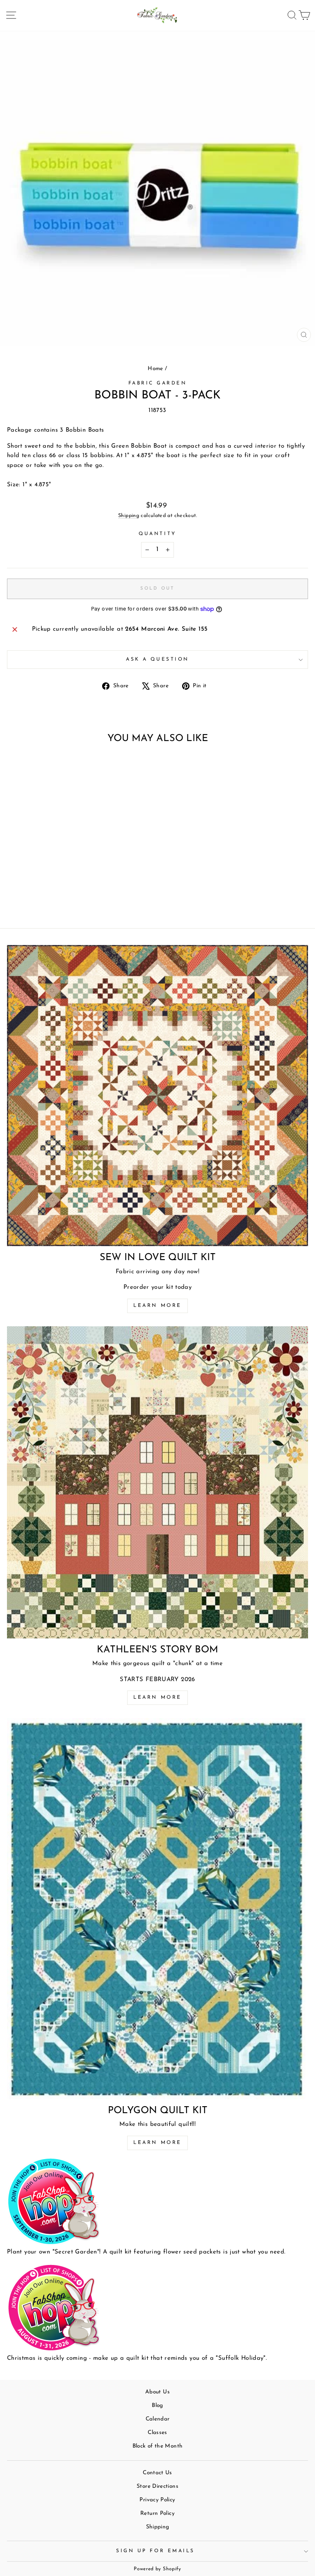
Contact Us (157, 2473)
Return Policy (157, 2513)
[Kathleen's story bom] (157, 1482)
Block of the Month (158, 2446)
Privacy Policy (157, 2500)
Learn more (157, 1306)
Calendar (158, 2419)
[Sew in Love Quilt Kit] (157, 1096)
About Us (157, 2392)
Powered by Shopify (157, 2569)
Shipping (129, 516)
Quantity (157, 534)
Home (155, 369)
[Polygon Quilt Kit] (157, 1908)
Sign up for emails (155, 2551)
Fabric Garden (158, 383)
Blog (157, 2406)
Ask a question (157, 659)
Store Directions (157, 2486)
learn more (157, 1698)
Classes (157, 2433)
